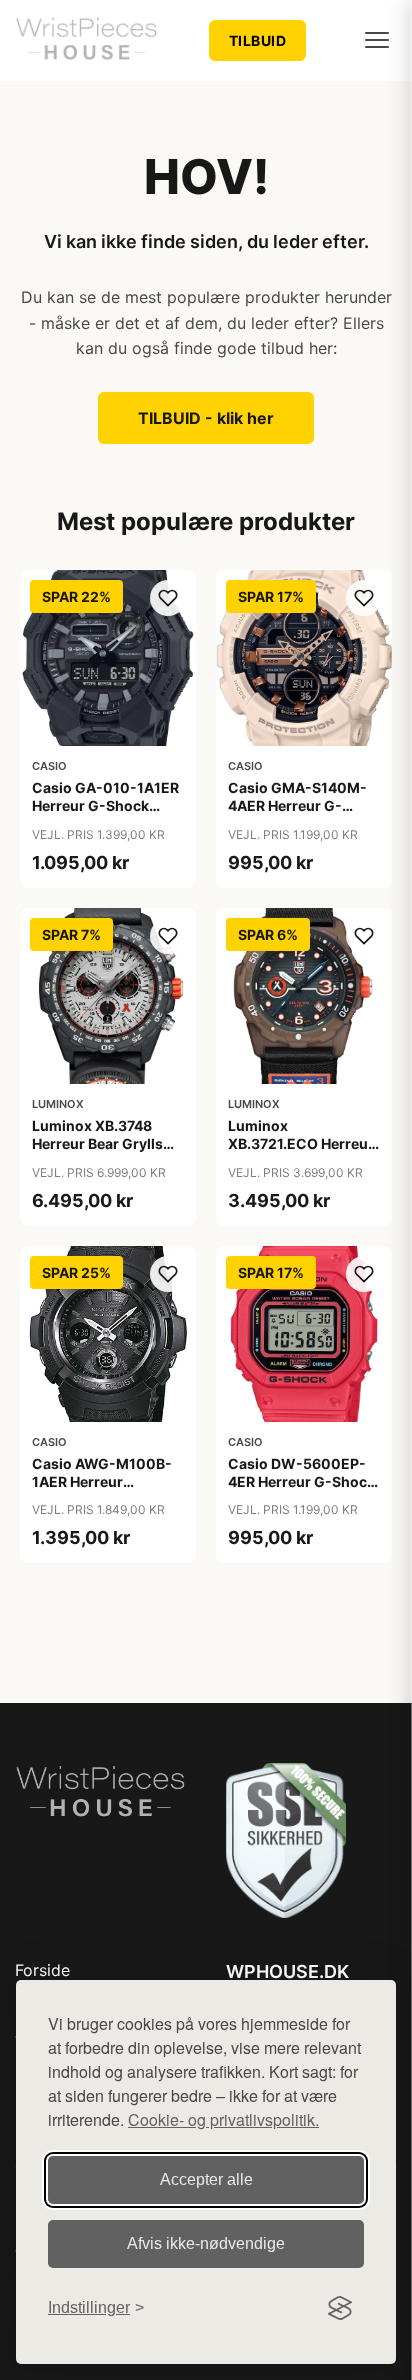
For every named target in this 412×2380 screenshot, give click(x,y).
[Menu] (377, 40)
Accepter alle (206, 2179)
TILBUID (258, 40)
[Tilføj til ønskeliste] (168, 598)
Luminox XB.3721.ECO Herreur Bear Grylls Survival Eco (301, 1153)
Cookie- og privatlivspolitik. (223, 2119)
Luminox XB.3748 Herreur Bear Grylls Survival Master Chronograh (97, 1153)
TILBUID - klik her (206, 418)
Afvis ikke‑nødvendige (206, 2243)
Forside (42, 1970)
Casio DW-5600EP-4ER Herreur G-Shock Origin (301, 1481)
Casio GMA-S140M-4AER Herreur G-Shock (297, 805)
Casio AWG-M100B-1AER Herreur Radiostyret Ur (102, 1481)
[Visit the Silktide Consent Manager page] (340, 2308)
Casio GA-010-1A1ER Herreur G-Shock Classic (105, 805)
